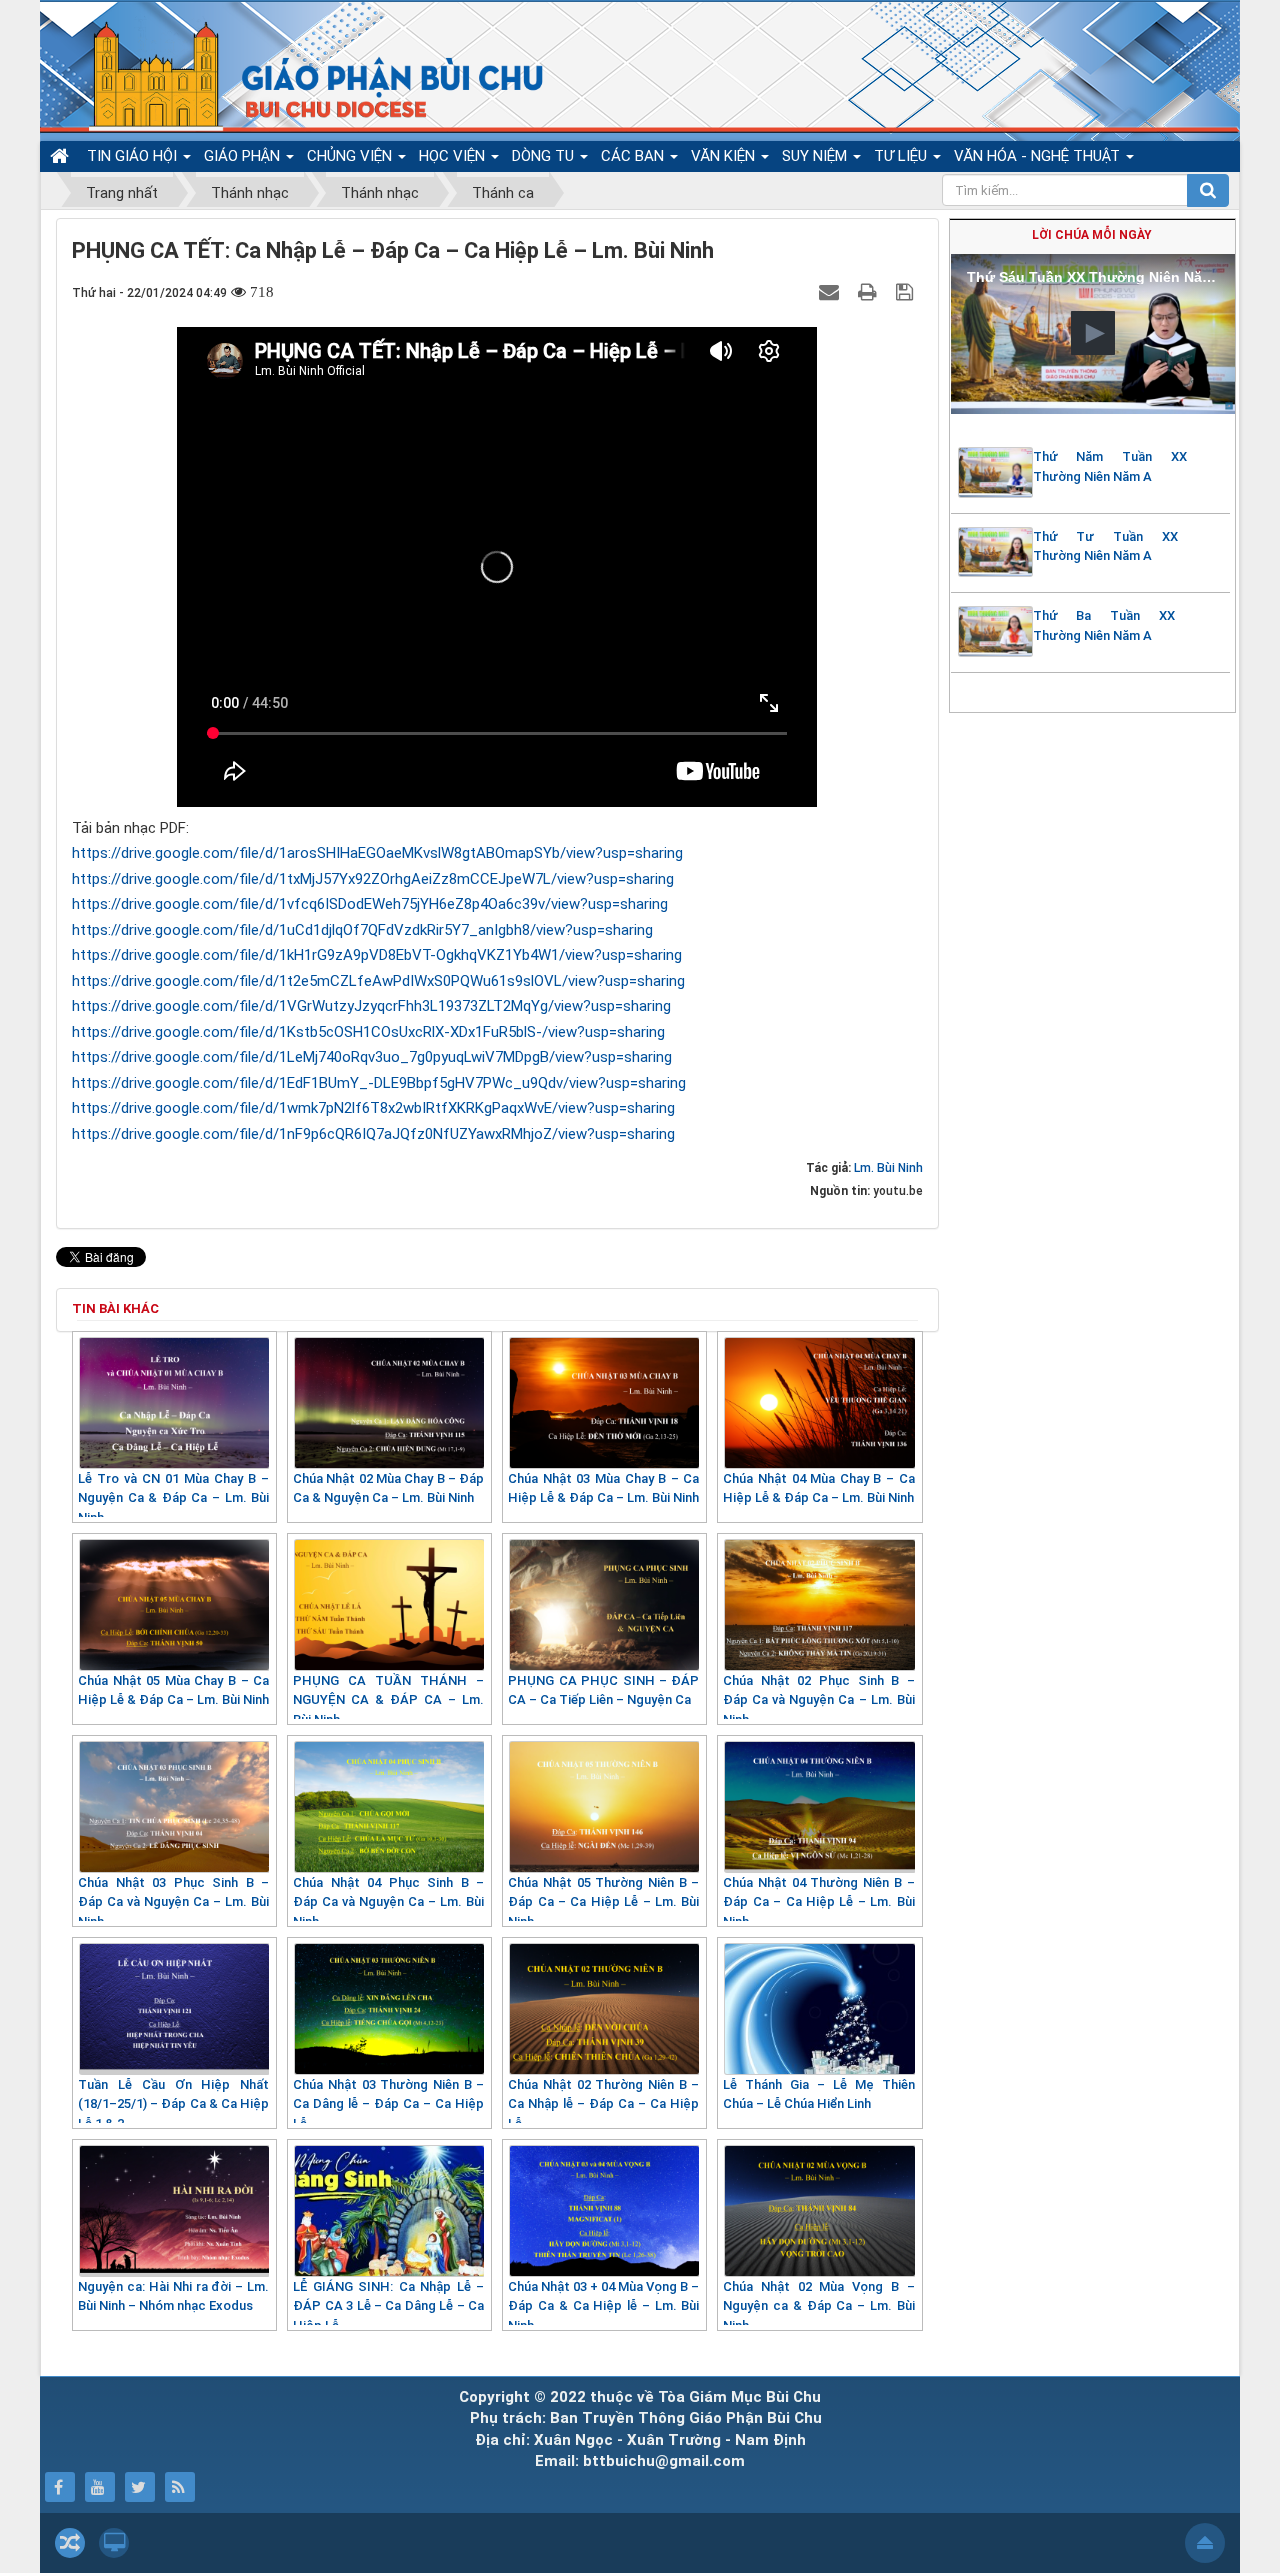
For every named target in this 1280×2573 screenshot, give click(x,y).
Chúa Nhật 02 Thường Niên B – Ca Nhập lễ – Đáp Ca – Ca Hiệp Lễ (603, 2104)
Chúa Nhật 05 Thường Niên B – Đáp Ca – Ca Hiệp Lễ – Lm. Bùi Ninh (603, 1902)
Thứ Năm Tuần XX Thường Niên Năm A (1110, 466)
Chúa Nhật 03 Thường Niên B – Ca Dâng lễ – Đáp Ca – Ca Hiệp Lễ (388, 2104)
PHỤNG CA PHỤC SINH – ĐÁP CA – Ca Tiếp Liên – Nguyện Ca (603, 1690)
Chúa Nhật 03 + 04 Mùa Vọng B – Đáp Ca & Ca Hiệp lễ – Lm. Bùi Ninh (603, 2306)
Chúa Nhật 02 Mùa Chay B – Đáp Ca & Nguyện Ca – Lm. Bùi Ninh (388, 1488)
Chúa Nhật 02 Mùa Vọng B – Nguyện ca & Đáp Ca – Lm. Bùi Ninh (818, 2306)
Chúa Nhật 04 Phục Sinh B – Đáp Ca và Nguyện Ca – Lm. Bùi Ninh (388, 1902)
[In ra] (870, 292)
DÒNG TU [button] (545, 156)
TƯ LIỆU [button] (902, 156)
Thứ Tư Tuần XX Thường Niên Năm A (1105, 546)
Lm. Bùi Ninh (888, 1168)
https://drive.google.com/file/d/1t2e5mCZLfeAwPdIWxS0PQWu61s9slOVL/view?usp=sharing (378, 981)
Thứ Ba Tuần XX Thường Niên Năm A (1104, 625)
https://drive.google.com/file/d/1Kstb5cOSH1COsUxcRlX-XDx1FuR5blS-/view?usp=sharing (368, 1032)
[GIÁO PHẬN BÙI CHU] (298, 75)
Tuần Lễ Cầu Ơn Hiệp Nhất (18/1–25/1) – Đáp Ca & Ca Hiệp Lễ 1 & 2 (173, 2104)
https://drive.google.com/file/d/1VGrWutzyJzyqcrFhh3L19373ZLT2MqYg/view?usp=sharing (371, 1006)
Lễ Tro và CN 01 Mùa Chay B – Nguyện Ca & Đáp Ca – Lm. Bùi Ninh (173, 1498)
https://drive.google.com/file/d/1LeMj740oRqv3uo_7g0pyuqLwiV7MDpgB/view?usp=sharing (372, 1057)
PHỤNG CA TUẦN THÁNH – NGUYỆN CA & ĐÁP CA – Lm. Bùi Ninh (388, 1700)
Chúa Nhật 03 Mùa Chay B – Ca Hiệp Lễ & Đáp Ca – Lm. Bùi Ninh (603, 1488)
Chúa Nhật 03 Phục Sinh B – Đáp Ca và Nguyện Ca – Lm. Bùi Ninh (173, 1902)
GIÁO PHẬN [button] (244, 156)
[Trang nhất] (62, 156)
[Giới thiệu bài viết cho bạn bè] (831, 292)
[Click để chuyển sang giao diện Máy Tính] (114, 2543)
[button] (1093, 333)
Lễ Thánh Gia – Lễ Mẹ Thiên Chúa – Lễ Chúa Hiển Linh (818, 2094)
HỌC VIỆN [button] (454, 156)
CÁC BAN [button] (634, 156)
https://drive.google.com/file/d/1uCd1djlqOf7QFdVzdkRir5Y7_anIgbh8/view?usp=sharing (362, 930)
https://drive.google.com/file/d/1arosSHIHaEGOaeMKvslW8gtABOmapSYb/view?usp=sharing (377, 853)
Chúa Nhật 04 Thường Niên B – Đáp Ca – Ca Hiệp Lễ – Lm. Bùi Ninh (818, 1902)
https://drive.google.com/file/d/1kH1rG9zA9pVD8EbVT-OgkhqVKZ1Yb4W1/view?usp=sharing (377, 955)
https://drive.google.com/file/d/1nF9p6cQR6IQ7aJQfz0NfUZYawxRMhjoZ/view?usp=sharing (373, 1134)
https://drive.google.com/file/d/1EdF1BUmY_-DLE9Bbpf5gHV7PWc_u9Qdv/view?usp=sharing (379, 1083)
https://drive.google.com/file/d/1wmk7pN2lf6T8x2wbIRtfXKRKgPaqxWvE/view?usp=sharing (373, 1108)
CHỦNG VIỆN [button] (351, 156)
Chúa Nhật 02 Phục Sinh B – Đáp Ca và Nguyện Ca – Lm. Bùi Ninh (818, 1700)
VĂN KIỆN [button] (725, 156)
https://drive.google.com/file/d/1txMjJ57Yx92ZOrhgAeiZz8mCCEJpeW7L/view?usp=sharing (373, 879)
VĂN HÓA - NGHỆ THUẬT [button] (1039, 156)
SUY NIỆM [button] (816, 156)
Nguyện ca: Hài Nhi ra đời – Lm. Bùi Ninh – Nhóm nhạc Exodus (173, 2296)
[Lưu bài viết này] (907, 292)
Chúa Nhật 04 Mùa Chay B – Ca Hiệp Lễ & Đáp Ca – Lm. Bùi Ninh (818, 1488)
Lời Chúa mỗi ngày (1092, 235)
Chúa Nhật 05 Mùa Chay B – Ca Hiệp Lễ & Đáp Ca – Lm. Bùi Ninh (173, 1690)
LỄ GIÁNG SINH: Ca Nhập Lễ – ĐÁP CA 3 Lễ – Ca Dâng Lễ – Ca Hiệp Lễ (388, 2306)
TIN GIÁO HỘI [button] (134, 156)
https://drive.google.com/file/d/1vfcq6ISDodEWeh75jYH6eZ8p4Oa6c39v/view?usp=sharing (370, 904)
